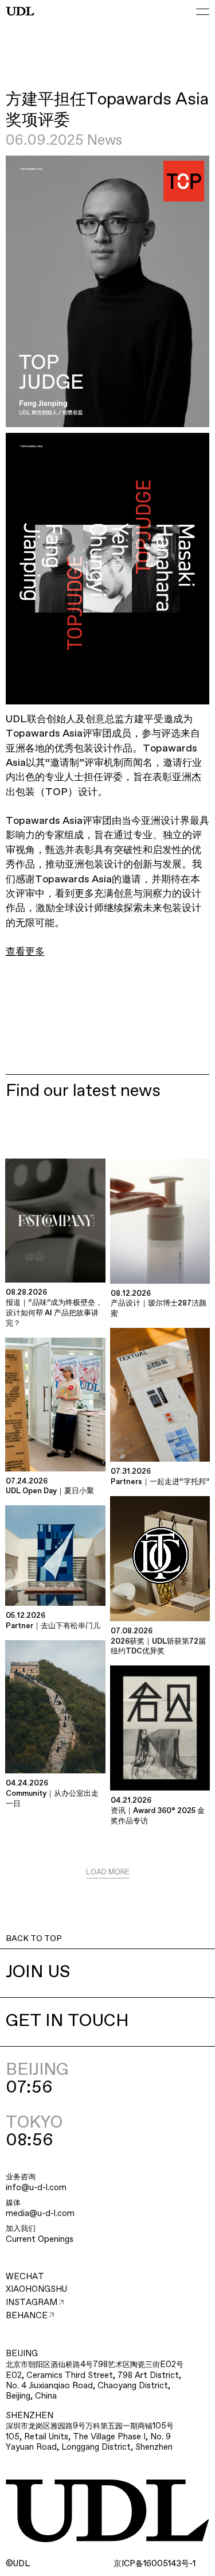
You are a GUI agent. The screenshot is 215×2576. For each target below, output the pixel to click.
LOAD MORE (108, 1872)
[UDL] (20, 11)
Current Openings (40, 2240)
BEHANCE (27, 2316)
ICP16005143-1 (155, 2564)
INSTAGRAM (32, 2303)
